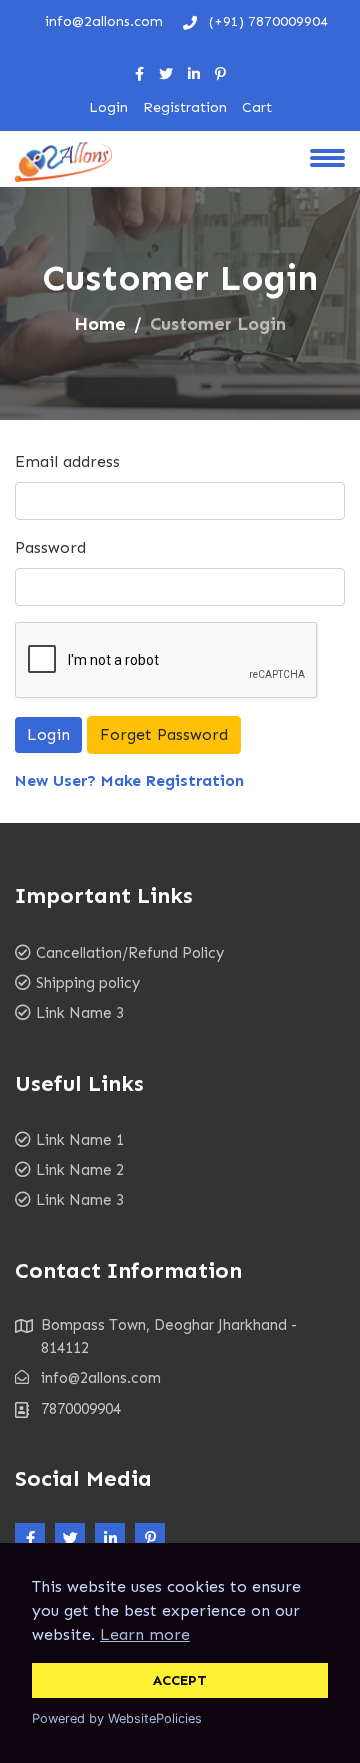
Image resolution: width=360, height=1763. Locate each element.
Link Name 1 (80, 1140)
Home (100, 324)
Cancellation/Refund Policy (130, 953)
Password (50, 547)
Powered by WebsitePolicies (117, 1718)
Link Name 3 (80, 1013)
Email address (67, 461)
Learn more (145, 1634)
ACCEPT (180, 1680)
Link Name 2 (80, 1170)
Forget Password (164, 734)
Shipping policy (88, 983)
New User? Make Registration (129, 780)
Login (108, 107)
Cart (257, 107)
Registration (185, 107)
